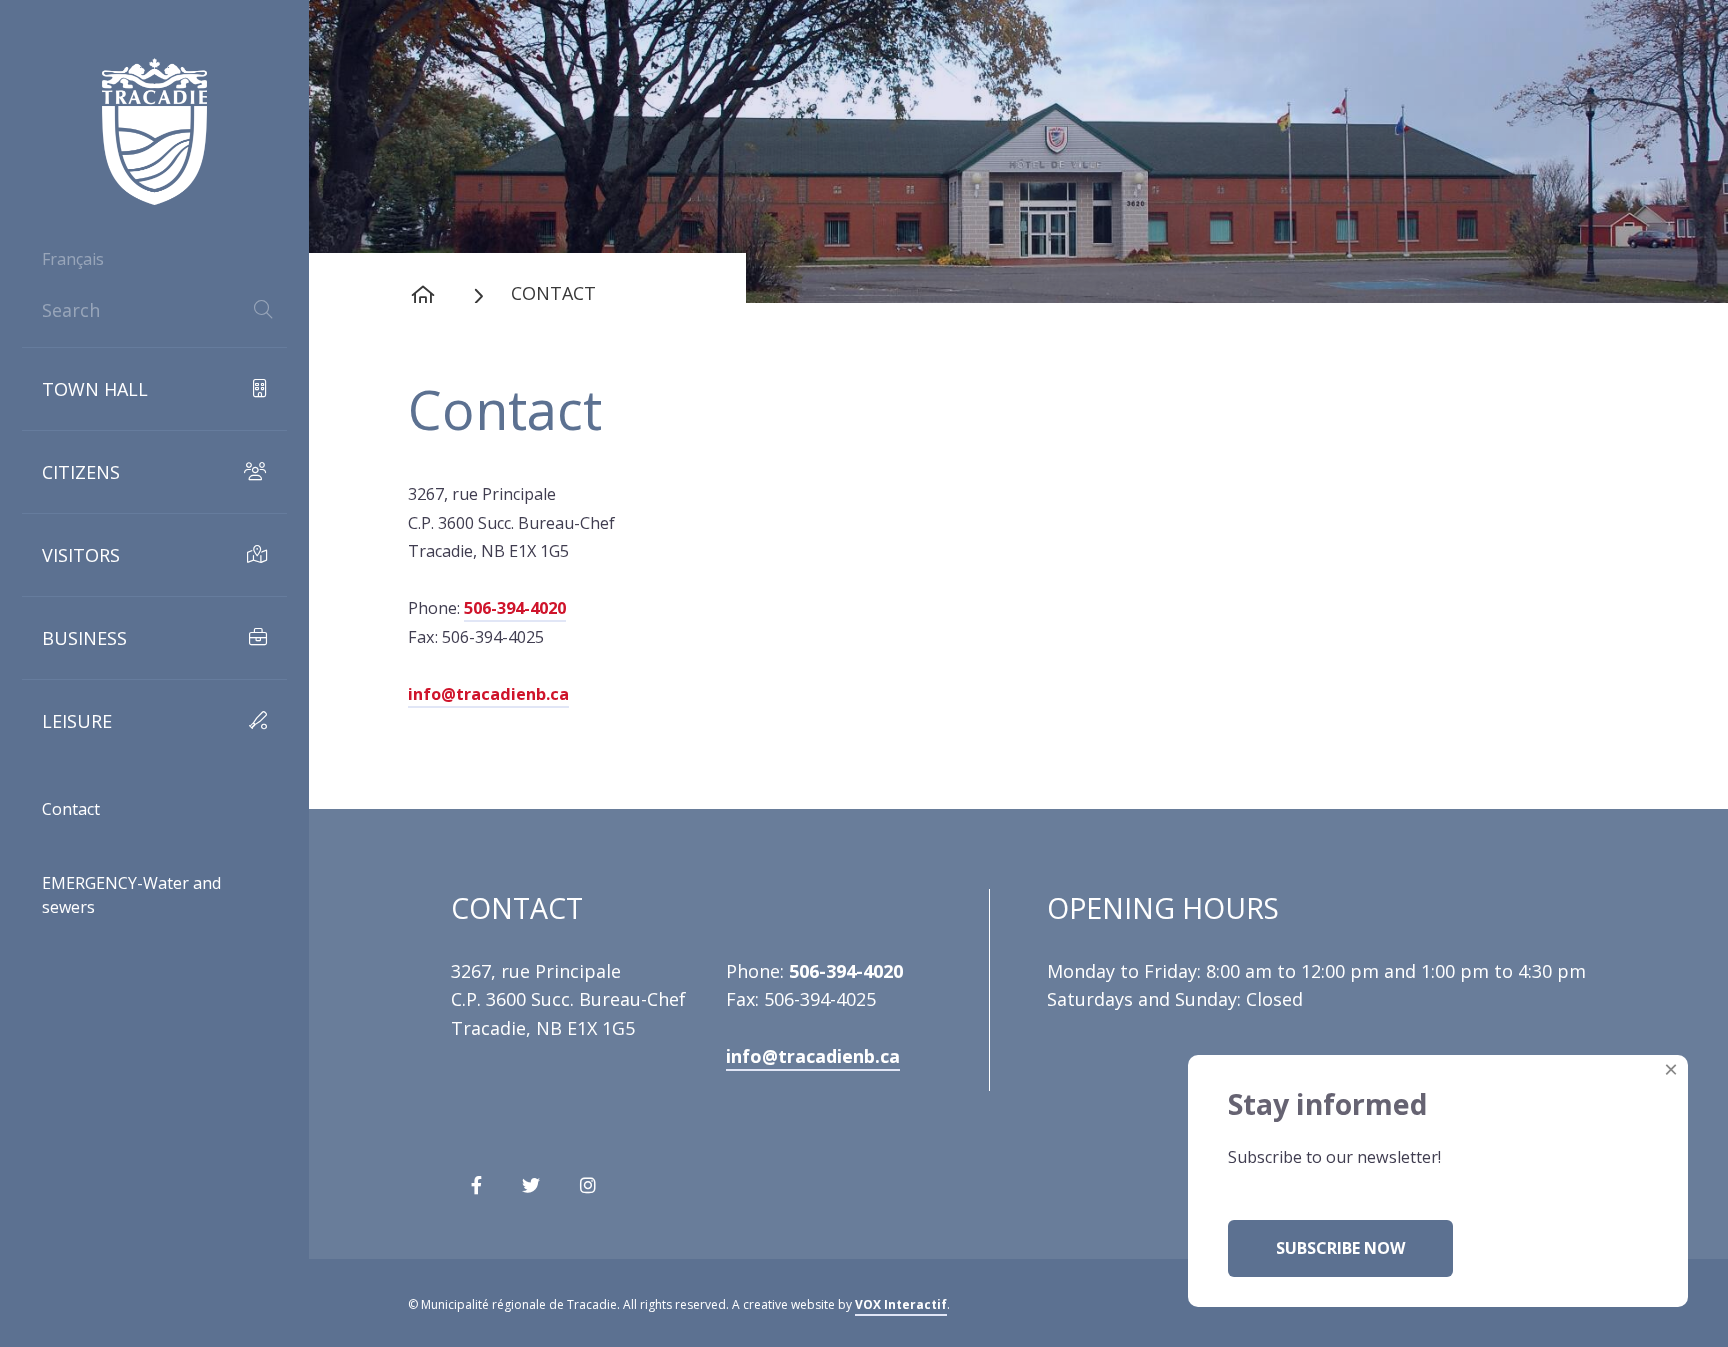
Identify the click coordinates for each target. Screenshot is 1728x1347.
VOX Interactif (901, 1304)
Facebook (476, 1193)
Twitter (531, 1193)
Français (73, 259)
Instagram (588, 1193)
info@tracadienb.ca (488, 694)
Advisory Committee (125, 962)
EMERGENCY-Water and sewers (131, 895)
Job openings (100, 854)
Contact (71, 809)
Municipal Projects (119, 1016)
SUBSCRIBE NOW (1340, 1248)
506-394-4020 (515, 608)
